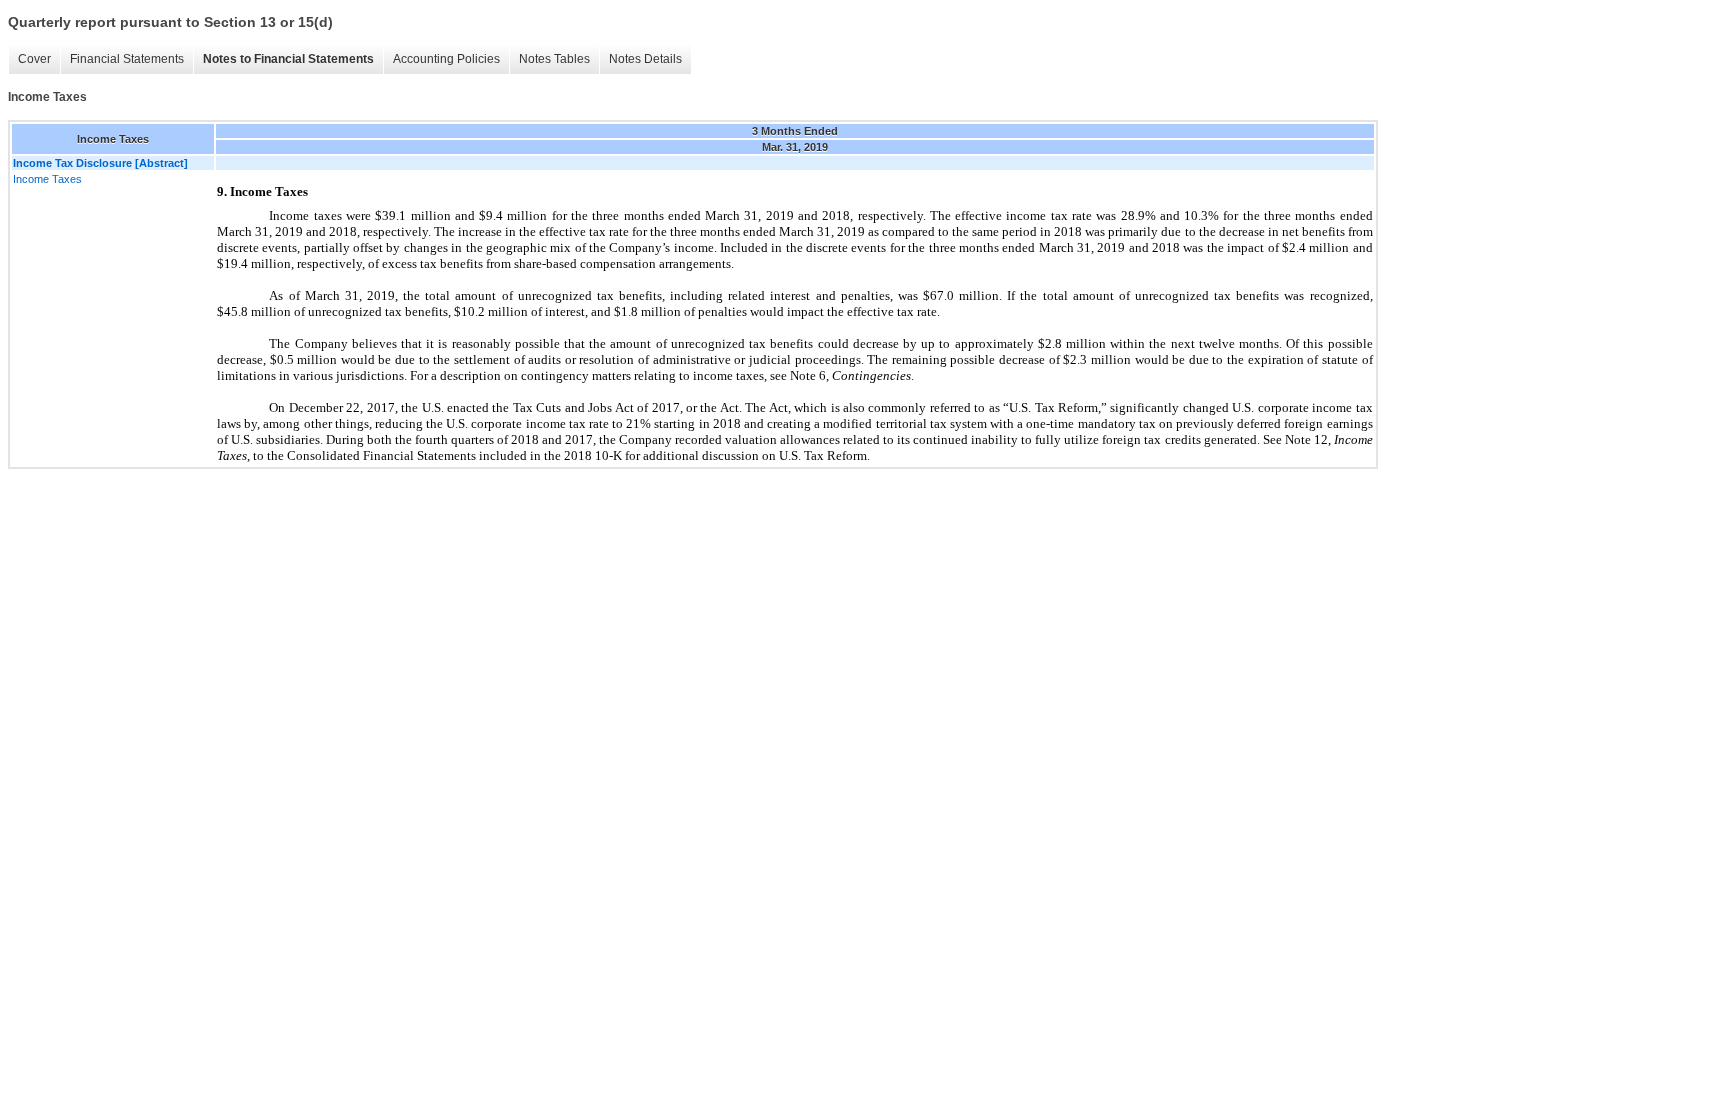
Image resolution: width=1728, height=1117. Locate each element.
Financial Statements (127, 59)
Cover (34, 59)
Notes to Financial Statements (288, 59)
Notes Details (645, 59)
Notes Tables (554, 59)
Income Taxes (47, 179)
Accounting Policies (446, 59)
